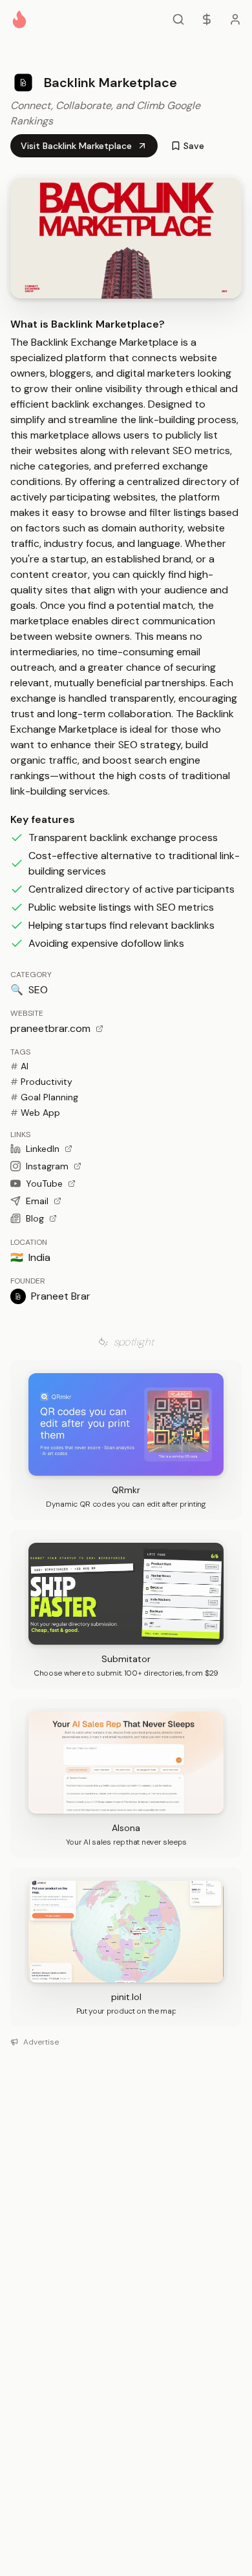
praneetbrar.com (50, 1028)
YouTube (44, 1184)
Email (37, 1201)
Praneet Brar (61, 1296)
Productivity (41, 1082)
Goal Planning (44, 1097)
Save (194, 146)
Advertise (41, 2042)
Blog (35, 1218)
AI (19, 1066)
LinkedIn (43, 1149)
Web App (35, 1113)
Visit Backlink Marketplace (76, 146)
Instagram (47, 1166)
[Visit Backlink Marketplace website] (126, 238)
